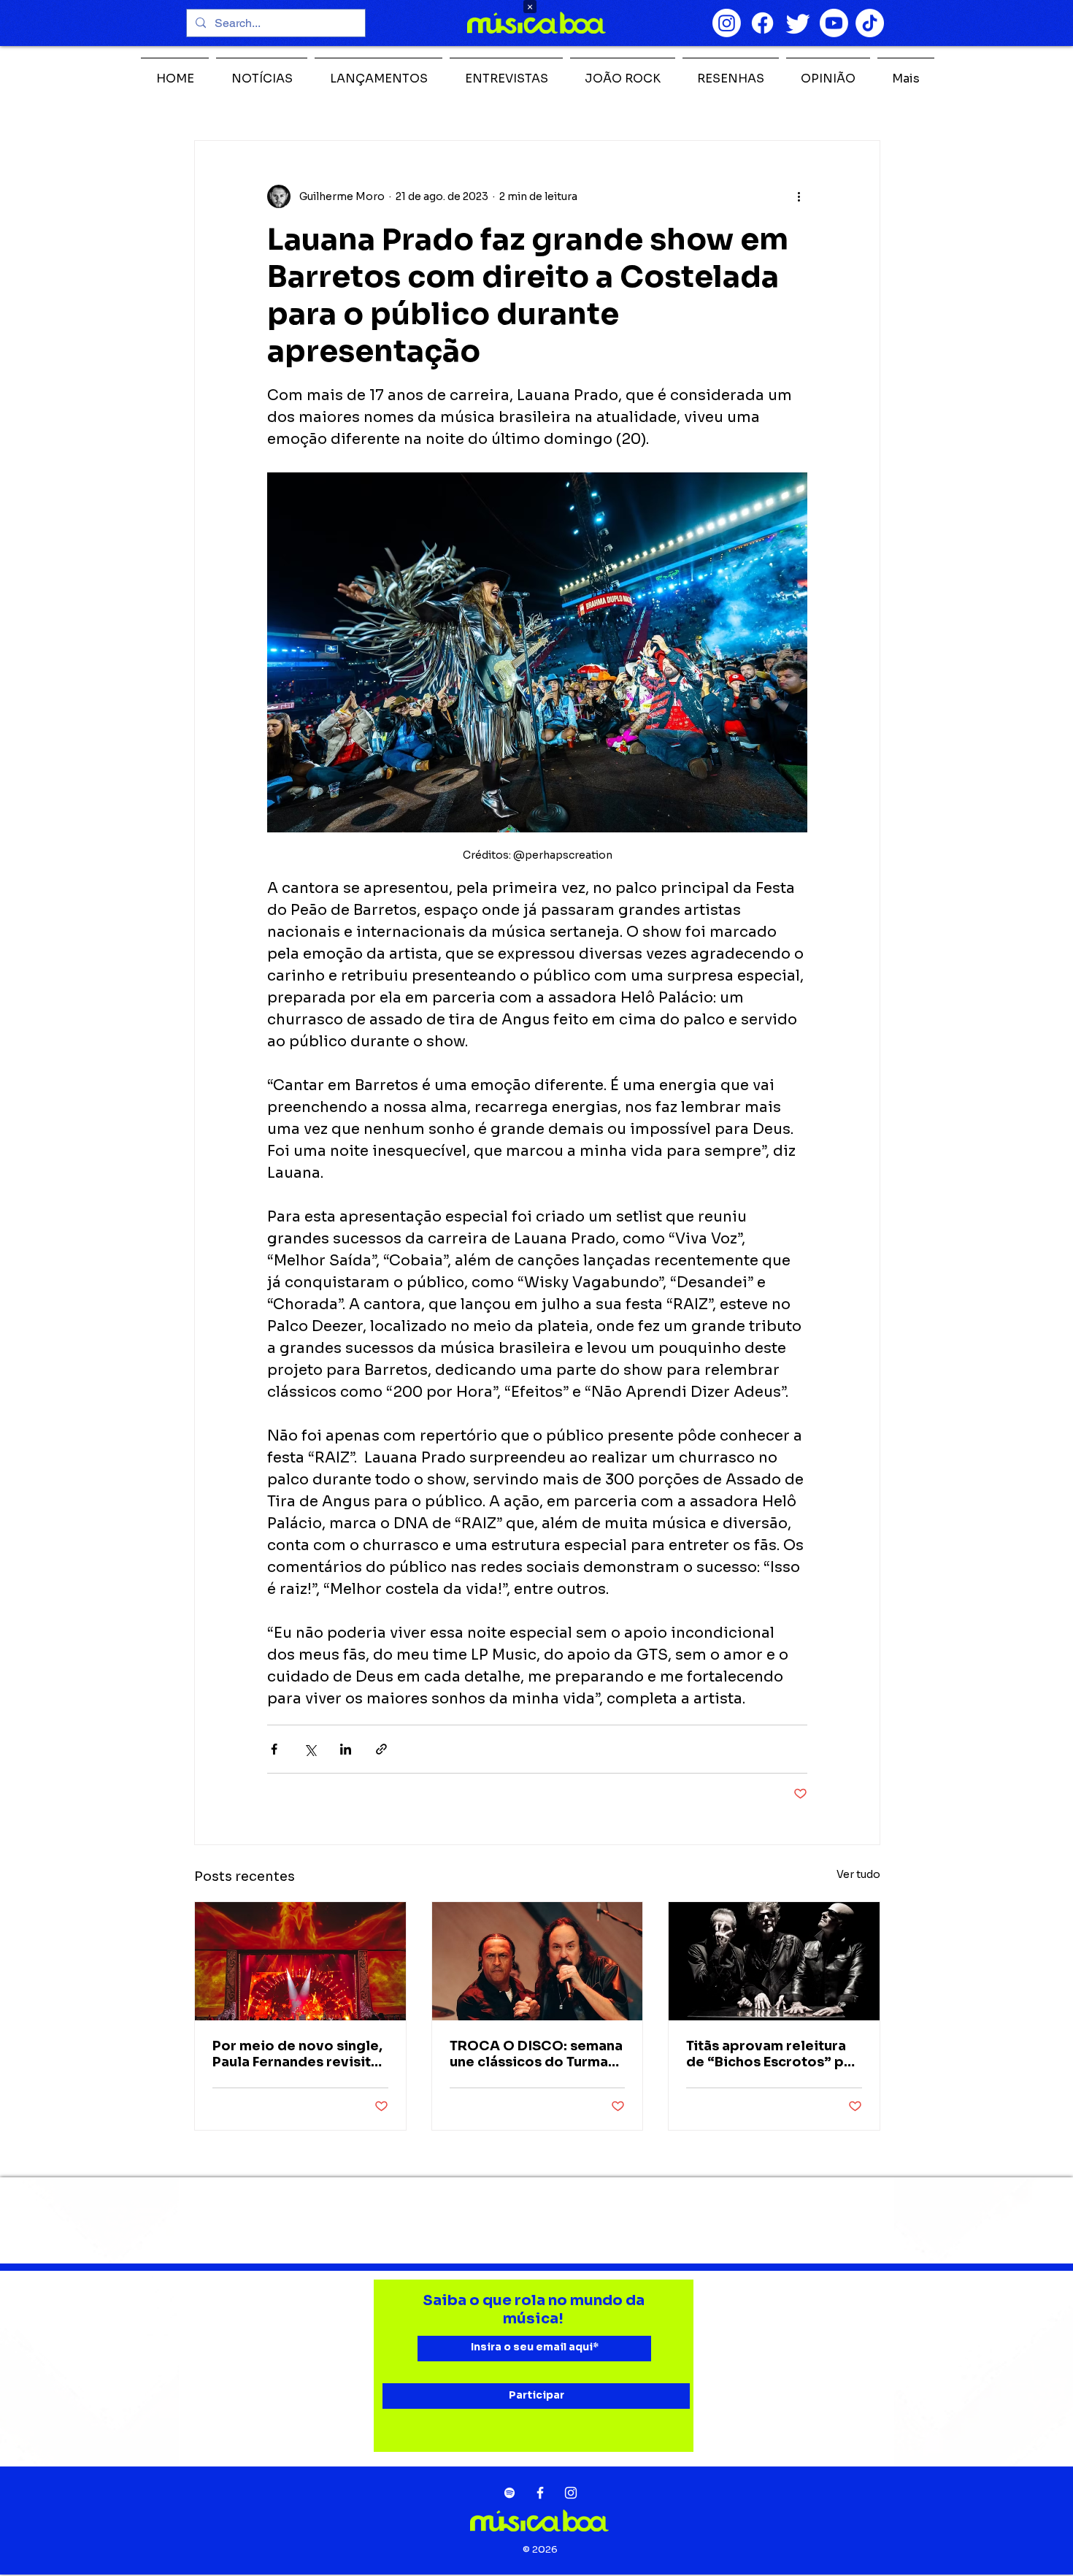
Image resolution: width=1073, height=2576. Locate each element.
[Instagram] (727, 23)
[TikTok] (870, 23)
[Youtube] (834, 23)
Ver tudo (858, 1874)
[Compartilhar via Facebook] (274, 1749)
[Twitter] (798, 23)
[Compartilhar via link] (381, 1749)
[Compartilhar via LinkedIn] (346, 1749)
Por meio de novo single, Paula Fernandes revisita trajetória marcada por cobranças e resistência (297, 2054)
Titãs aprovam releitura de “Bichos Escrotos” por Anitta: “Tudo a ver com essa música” (773, 2054)
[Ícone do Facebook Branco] (540, 2493)
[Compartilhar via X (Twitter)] (310, 1749)
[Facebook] (762, 23)
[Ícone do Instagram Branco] (571, 2493)
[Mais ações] (799, 196)
